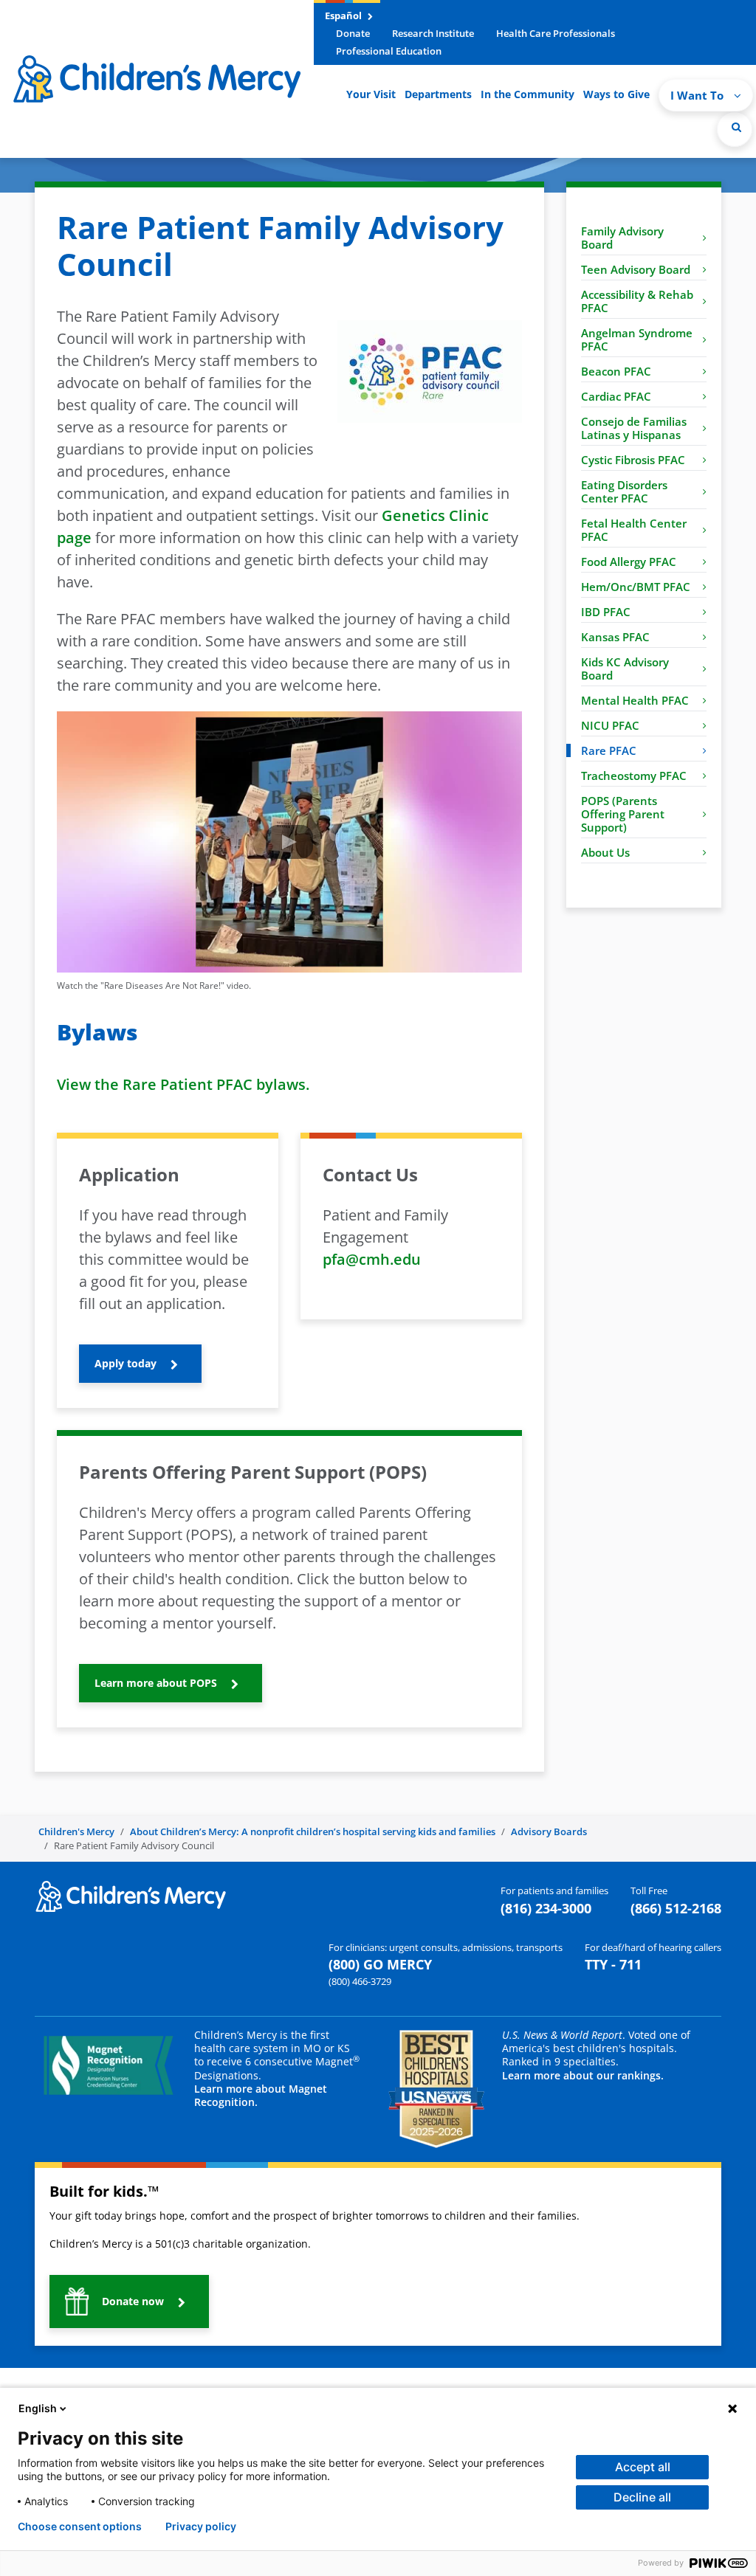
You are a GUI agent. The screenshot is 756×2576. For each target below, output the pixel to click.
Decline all (642, 2497)
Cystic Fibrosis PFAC (633, 460)
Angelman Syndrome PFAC (637, 339)
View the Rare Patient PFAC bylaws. (183, 1084)
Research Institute (433, 33)
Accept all (643, 2467)
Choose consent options (80, 2527)
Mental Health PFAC (635, 700)
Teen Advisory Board (636, 269)
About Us (605, 852)
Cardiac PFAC (616, 396)
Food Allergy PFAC (629, 562)
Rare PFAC (609, 750)
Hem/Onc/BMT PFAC (636, 587)
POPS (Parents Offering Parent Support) (623, 814)
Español (344, 15)
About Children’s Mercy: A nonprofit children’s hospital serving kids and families (313, 1831)
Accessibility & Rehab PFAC (637, 301)
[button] (735, 129)
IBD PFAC (606, 612)
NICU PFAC (610, 725)
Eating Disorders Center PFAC (624, 491)
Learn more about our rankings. (583, 2075)
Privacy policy (201, 2527)
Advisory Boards (549, 1831)
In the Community (528, 94)
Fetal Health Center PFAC (634, 530)
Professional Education (389, 51)
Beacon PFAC (616, 371)
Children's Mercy (76, 1831)
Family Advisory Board (622, 238)
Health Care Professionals (556, 33)
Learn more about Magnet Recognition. (261, 2095)
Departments (438, 94)
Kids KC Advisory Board (625, 669)
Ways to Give (616, 94)
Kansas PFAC (615, 637)
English (38, 2408)
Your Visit (371, 94)
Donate (353, 33)
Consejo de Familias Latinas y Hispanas (634, 428)
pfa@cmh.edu (372, 1259)
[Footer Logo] (131, 1896)
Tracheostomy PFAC (634, 776)
